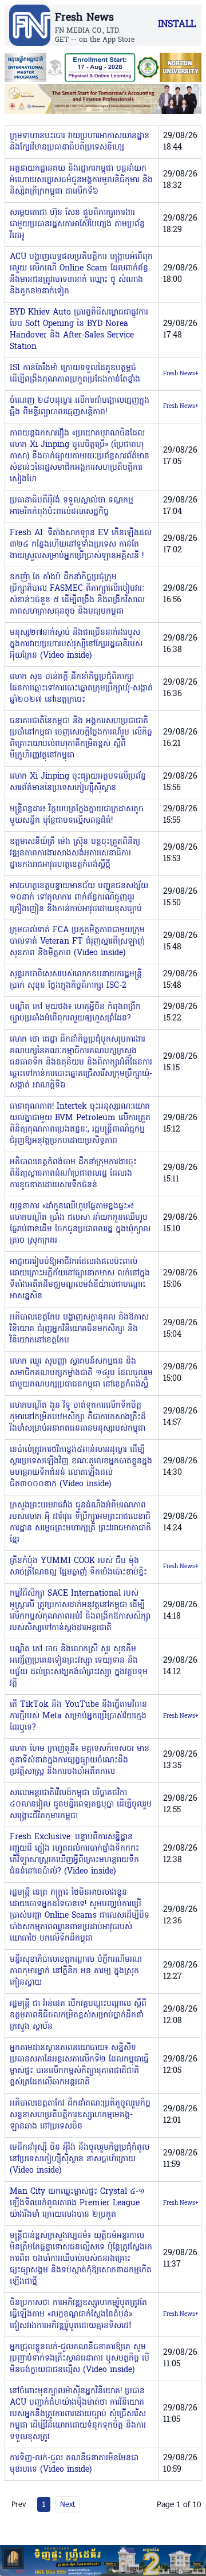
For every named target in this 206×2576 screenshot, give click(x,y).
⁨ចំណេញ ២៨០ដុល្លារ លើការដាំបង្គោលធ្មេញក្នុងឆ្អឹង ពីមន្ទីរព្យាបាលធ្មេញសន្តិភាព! (80, 407)
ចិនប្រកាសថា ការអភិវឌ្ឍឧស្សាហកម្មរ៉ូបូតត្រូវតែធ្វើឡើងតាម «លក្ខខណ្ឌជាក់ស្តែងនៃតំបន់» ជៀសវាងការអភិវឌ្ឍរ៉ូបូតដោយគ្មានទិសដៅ (78, 2314)
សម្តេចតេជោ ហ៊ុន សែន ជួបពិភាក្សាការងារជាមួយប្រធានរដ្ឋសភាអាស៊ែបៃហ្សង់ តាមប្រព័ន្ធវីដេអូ (77, 224)
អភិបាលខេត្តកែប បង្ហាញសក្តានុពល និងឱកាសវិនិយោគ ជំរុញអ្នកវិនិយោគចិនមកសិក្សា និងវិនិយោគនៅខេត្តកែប (79, 1329)
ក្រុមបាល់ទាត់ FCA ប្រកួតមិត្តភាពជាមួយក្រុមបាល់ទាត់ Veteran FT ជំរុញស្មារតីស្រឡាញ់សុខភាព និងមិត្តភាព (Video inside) (77, 942)
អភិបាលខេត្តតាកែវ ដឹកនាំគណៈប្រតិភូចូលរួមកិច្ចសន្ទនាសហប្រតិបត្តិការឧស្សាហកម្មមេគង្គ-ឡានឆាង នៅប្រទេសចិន (80, 2115)
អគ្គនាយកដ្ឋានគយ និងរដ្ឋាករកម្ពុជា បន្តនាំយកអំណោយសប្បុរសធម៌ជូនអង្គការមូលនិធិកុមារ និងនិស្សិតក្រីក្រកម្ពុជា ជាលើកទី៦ (81, 180)
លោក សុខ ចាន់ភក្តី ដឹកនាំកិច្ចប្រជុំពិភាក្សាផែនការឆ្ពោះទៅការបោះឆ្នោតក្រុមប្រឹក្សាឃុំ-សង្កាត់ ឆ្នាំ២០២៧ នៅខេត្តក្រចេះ (81, 688)
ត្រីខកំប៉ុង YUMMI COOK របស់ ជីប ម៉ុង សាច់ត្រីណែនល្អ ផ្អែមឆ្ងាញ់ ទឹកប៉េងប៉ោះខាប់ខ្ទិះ (78, 1567)
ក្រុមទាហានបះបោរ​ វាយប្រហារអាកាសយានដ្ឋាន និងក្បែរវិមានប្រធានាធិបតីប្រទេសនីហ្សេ (80, 142)
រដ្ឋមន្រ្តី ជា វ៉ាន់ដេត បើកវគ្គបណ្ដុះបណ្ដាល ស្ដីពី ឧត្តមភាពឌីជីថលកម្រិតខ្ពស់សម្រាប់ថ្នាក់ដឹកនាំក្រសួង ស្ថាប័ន (78, 2015)
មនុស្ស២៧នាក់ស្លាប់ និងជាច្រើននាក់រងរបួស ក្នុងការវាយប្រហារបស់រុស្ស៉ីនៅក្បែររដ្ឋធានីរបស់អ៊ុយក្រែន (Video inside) (76, 644)
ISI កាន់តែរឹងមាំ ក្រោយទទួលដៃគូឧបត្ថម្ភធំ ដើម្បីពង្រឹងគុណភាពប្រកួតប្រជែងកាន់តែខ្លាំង (75, 374)
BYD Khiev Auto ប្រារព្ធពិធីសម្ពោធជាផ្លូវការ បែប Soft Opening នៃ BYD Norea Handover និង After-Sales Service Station (79, 330)
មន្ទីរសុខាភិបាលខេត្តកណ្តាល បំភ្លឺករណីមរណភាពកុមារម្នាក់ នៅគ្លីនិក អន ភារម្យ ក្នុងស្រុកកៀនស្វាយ (76, 1971)
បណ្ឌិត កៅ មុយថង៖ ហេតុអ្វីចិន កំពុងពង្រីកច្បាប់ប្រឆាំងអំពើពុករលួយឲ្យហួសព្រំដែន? (75, 1013)
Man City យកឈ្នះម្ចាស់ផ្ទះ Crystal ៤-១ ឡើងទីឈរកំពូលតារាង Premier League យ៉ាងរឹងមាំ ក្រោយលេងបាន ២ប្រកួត (77, 2203)
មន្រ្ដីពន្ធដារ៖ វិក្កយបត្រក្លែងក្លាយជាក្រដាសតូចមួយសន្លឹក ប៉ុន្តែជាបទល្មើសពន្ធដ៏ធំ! (77, 815)
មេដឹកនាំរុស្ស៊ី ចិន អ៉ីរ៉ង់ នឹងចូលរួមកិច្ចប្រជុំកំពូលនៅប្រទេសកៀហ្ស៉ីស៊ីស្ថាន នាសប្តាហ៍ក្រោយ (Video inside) (80, 2159)
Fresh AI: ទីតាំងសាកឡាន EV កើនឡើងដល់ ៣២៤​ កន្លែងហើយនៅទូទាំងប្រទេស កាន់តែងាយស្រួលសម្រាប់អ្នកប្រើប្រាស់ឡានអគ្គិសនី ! (81, 545)
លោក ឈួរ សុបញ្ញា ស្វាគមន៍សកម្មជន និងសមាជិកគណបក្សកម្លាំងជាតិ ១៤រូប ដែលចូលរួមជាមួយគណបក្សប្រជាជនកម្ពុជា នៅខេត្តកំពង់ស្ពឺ (81, 1373)
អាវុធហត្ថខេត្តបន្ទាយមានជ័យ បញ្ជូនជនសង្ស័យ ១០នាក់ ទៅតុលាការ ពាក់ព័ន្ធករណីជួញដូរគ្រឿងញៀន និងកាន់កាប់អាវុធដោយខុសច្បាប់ (79, 898)
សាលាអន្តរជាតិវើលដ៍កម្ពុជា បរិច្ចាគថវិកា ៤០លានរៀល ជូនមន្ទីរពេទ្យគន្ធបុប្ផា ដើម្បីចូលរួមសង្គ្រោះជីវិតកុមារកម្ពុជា (81, 1805)
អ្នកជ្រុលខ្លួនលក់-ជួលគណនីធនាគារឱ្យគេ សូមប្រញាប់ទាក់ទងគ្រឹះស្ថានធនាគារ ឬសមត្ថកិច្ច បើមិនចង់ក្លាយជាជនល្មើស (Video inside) (80, 2359)
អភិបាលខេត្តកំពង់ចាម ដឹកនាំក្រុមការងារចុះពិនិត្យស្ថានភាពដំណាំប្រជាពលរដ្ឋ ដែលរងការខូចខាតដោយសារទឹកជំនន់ (73, 1174)
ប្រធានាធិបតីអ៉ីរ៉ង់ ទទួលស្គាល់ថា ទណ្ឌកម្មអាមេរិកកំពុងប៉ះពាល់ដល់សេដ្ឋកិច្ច (72, 506)
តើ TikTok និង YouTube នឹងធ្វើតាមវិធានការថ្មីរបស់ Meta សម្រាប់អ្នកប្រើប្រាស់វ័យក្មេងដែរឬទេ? (78, 1716)
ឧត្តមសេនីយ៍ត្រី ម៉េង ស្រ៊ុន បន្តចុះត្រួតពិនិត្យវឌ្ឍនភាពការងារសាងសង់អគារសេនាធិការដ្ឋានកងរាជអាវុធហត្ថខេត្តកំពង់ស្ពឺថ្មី (75, 853)
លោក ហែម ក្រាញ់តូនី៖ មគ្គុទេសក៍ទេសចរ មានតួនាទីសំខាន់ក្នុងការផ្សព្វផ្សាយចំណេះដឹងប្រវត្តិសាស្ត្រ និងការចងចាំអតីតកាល (80, 1760)
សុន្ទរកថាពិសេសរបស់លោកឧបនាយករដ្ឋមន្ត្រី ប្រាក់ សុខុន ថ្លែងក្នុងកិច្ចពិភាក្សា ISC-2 (76, 980)
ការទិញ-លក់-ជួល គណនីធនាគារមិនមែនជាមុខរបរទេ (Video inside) (74, 2464)
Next (68, 2504)
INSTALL (177, 25)
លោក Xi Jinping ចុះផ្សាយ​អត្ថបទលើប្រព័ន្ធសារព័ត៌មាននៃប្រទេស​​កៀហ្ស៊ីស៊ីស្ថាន (78, 782)
